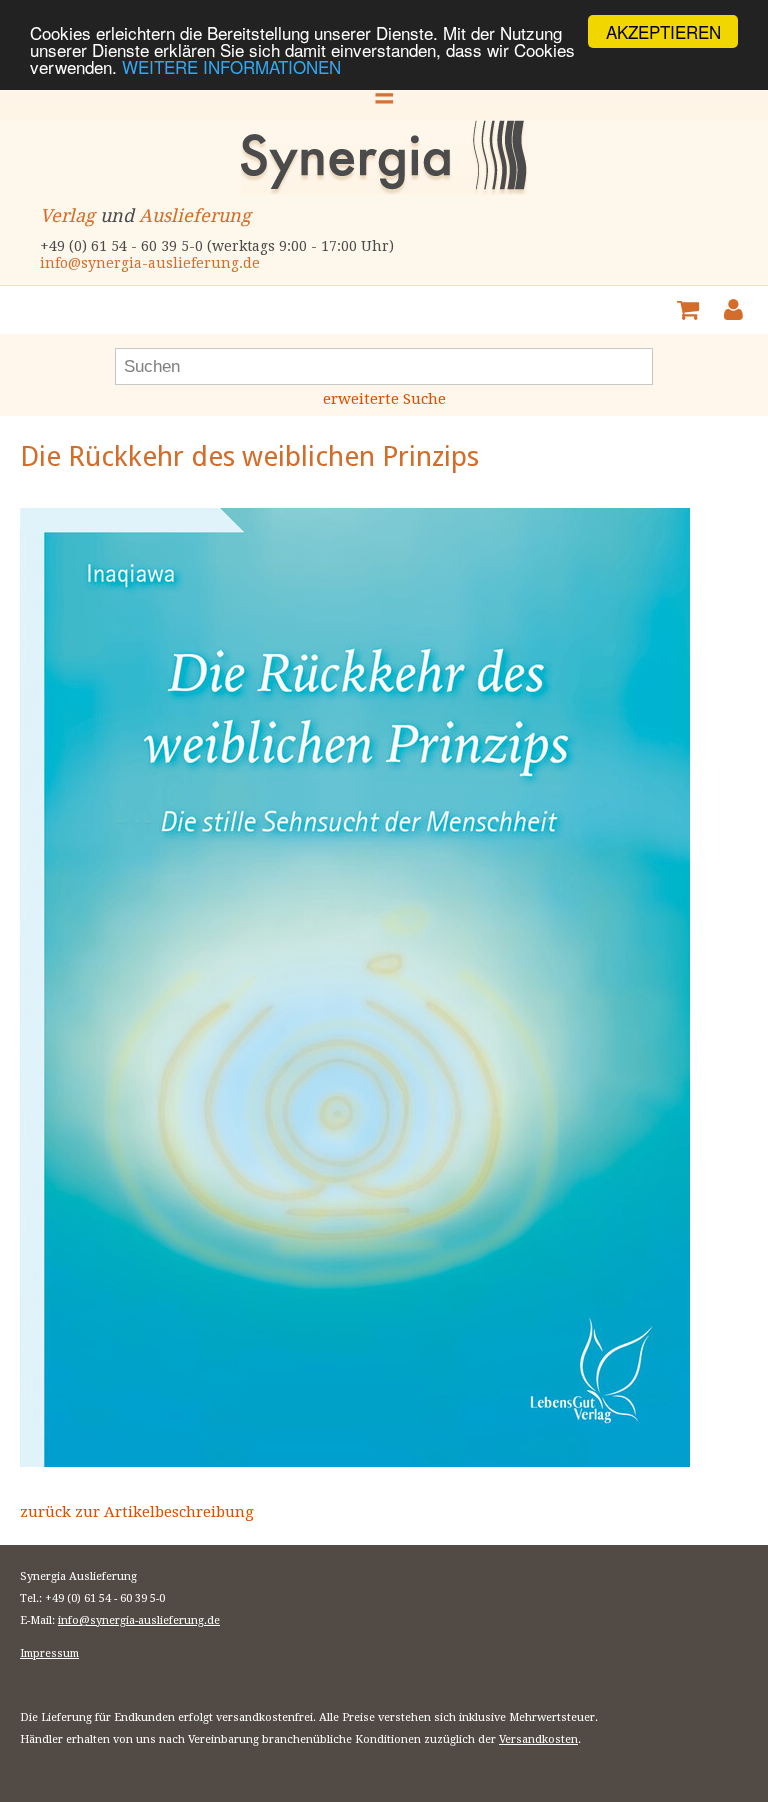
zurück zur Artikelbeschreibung (137, 1512)
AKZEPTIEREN (663, 31)
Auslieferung (195, 215)
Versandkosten (538, 1739)
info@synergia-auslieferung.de (150, 263)
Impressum (49, 1653)
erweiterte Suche (384, 399)
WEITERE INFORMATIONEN (231, 66)
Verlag (67, 215)
